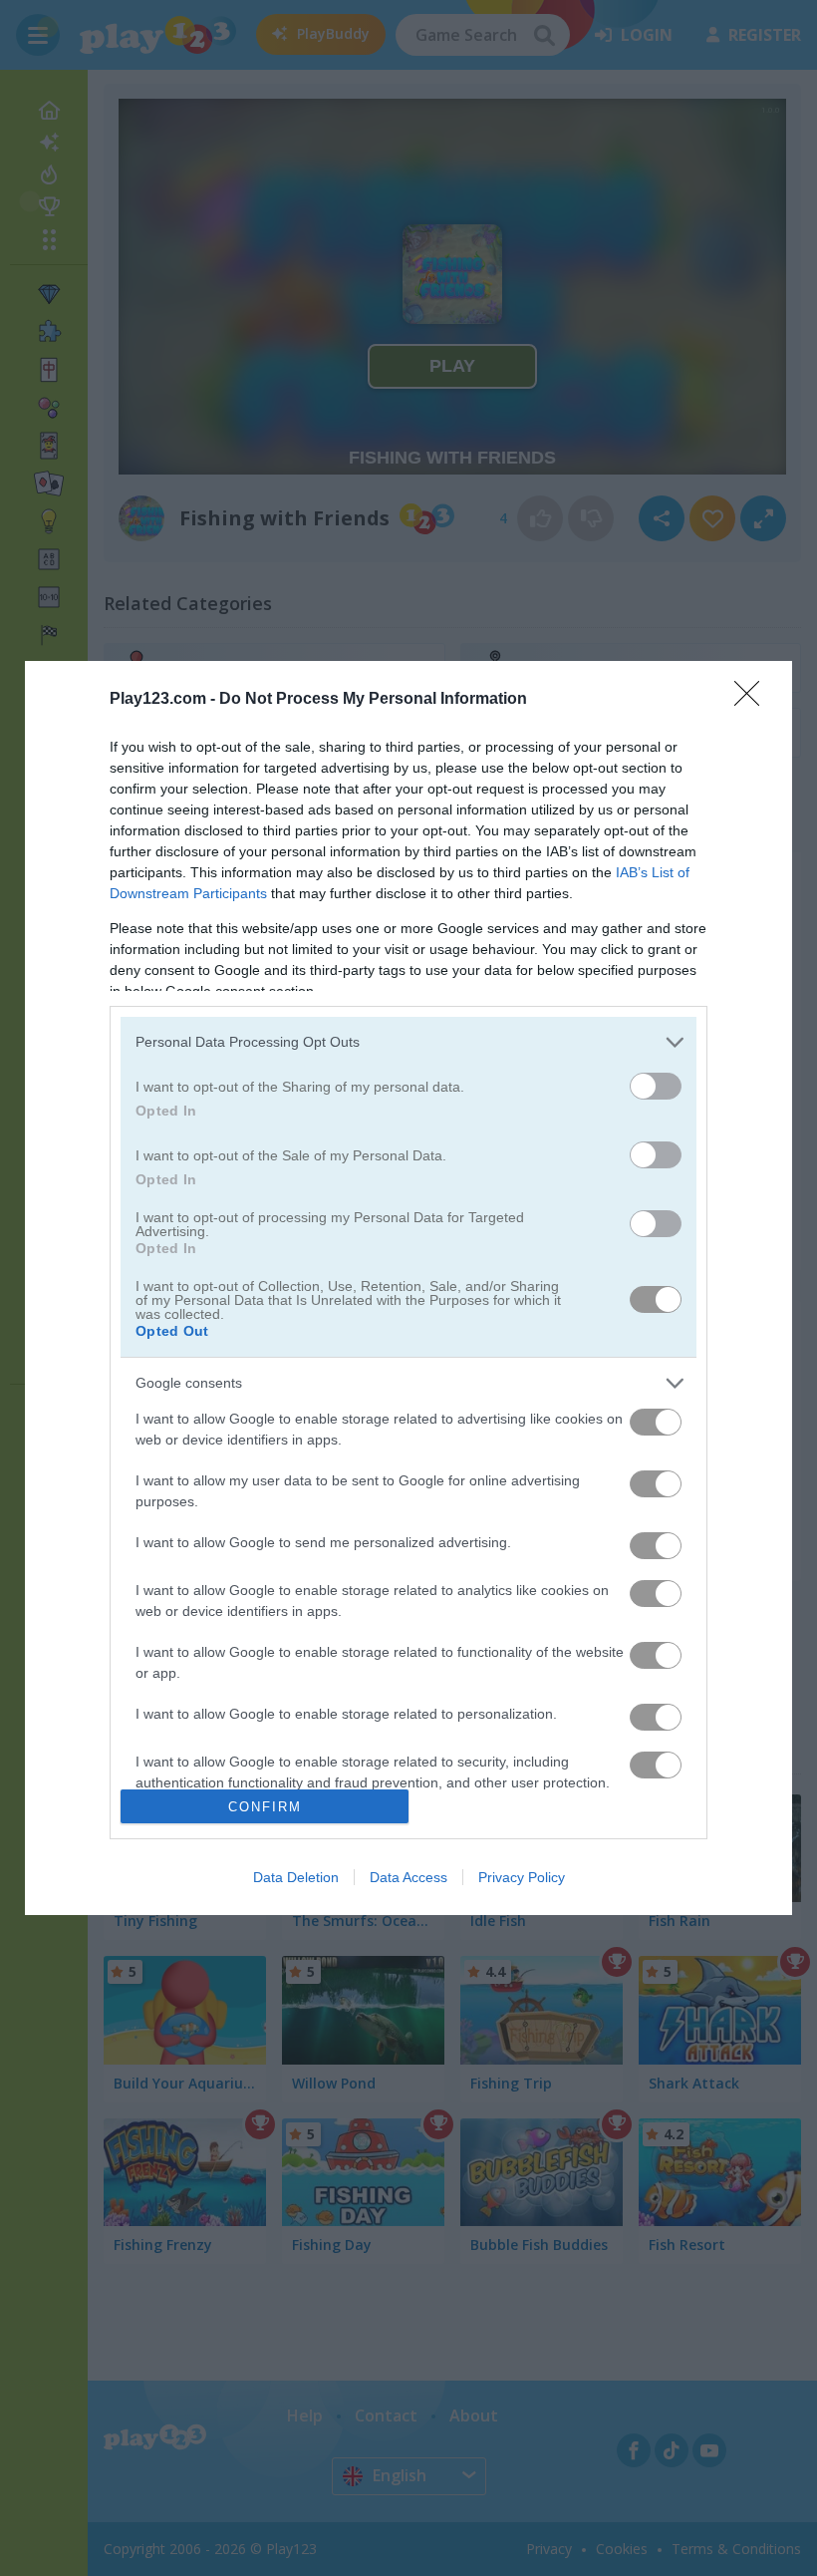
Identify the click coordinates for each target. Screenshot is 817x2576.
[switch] (656, 1086)
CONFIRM (265, 1807)
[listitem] (408, 1042)
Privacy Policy (522, 1877)
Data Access (408, 1877)
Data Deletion (296, 1877)
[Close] (753, 700)
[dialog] (408, 1288)
